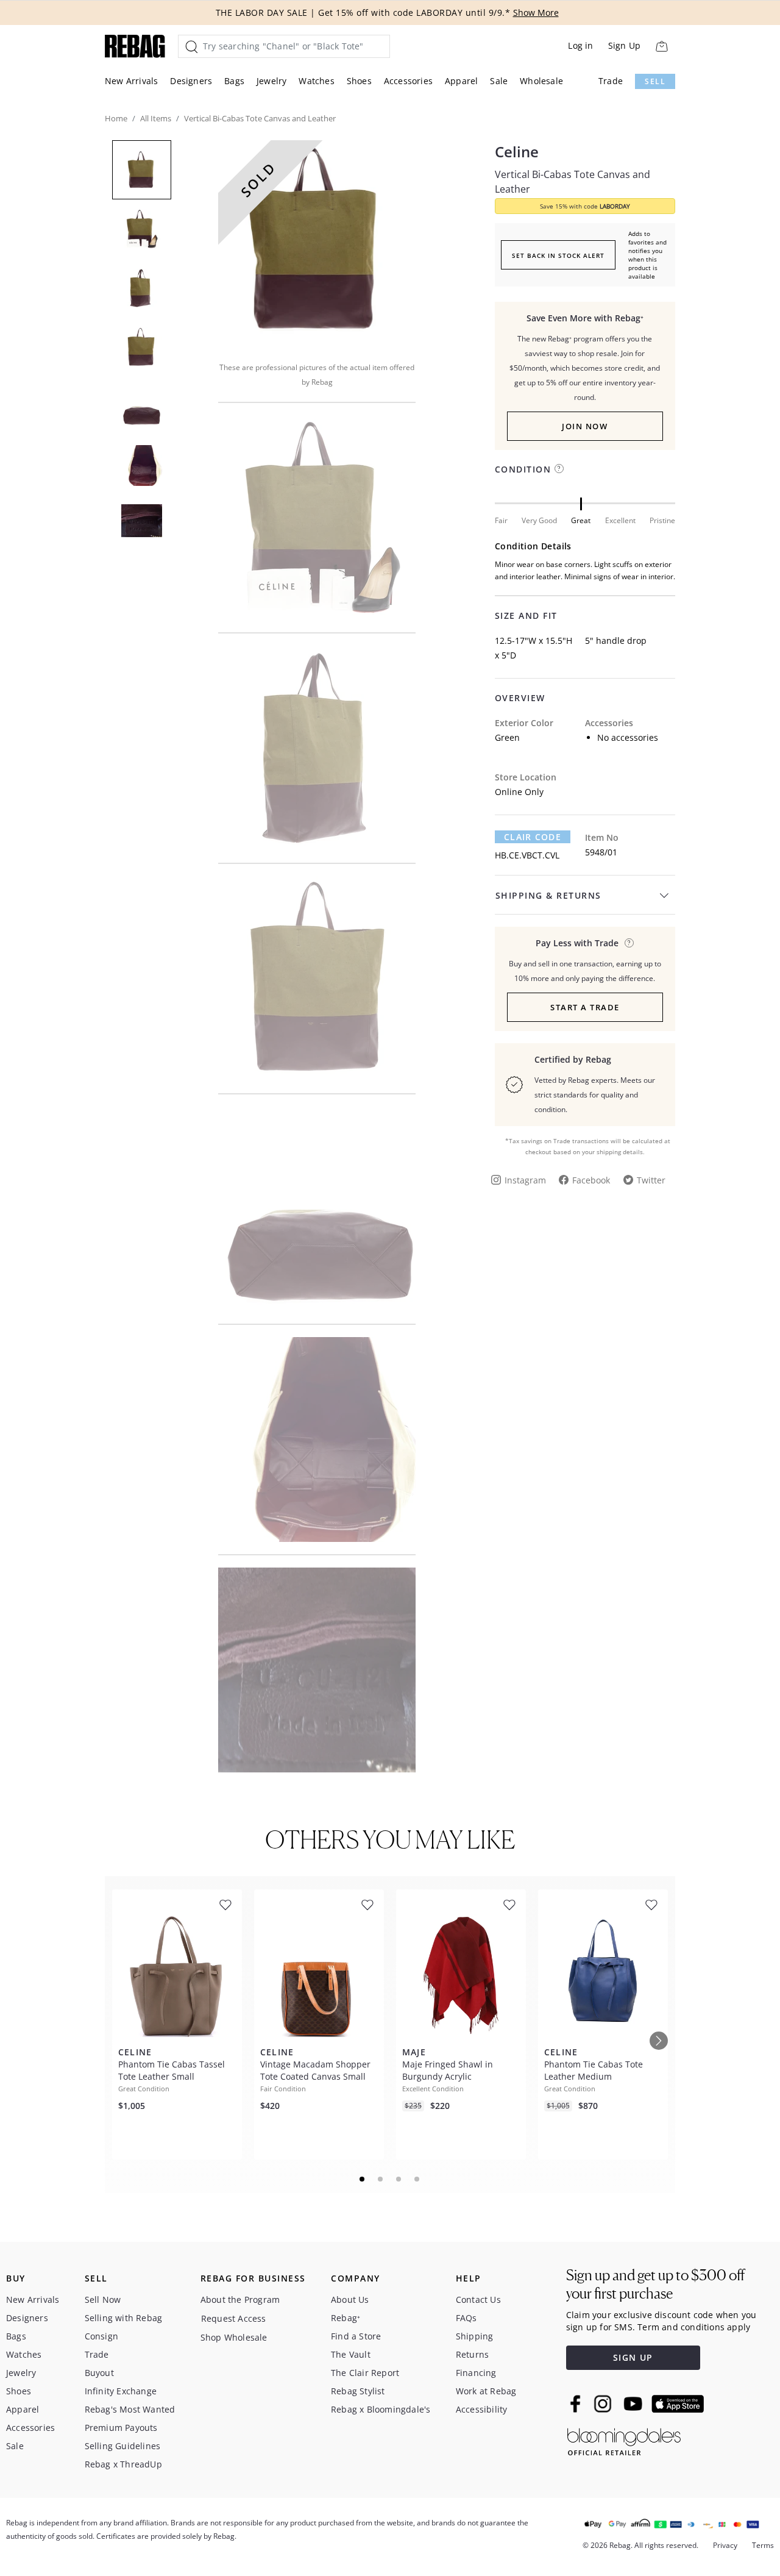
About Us (350, 2299)
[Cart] (661, 46)
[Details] (629, 943)
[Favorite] (225, 1905)
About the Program (240, 2299)
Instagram (525, 1180)
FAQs (466, 2318)
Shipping (475, 2336)
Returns (472, 2354)
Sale (499, 81)
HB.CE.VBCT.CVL (527, 855)
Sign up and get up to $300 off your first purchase (655, 2284)
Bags (234, 81)
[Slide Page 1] (363, 2179)
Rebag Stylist (358, 2391)
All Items (156, 118)
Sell (655, 81)
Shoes (359, 81)
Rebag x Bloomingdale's (381, 2409)
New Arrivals (131, 81)
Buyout (99, 2373)
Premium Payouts (121, 2428)
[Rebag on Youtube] (635, 2404)
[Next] (659, 2041)
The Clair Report (365, 2373)
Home (116, 118)
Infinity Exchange (121, 2391)
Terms (763, 2545)
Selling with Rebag (124, 2318)
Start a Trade (585, 1007)
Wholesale (541, 81)
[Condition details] (559, 469)
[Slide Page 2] (381, 2179)
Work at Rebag (486, 2391)
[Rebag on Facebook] (577, 2403)
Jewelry (271, 81)
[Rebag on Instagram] (603, 2403)
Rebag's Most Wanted (130, 2409)
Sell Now (103, 2299)
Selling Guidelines (123, 2446)
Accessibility (482, 2409)
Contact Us (478, 2299)
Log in (580, 45)
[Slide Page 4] (417, 2179)
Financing (476, 2373)
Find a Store (356, 2336)
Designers (191, 81)
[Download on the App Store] (678, 2404)
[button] (317, 243)
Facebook (591, 1180)
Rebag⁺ (346, 2318)
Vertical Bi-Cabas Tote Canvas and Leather (573, 182)
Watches (316, 81)
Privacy (725, 2545)
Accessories (408, 81)
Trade (611, 81)
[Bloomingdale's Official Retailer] (624, 2440)
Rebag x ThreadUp (123, 2464)
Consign (101, 2336)
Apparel (461, 81)
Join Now (585, 426)
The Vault (351, 2354)
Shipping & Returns (548, 895)
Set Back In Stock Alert (558, 255)
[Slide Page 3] (399, 2179)
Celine (517, 152)
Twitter (651, 1180)
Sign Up (624, 45)
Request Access (234, 2318)
